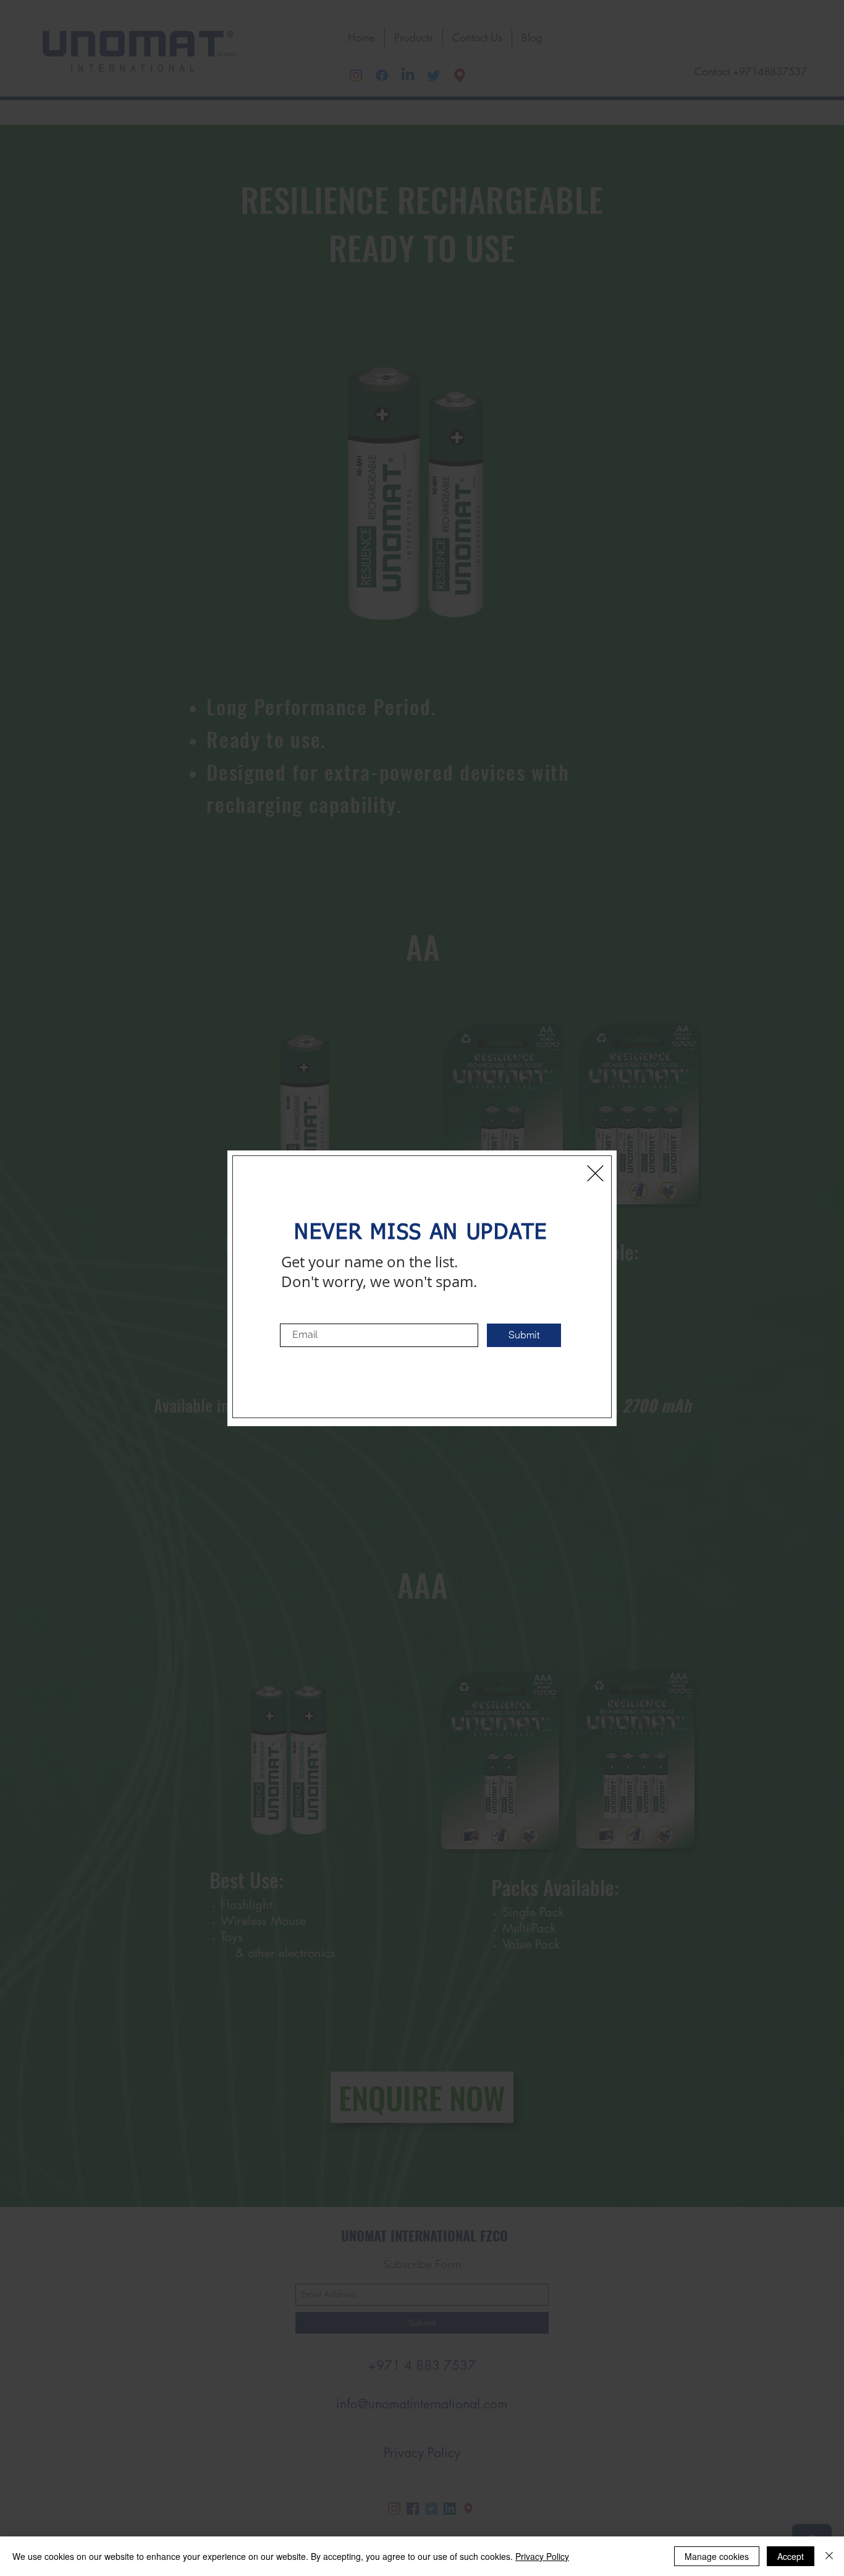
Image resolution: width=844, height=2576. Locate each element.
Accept (791, 2556)
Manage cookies (717, 2556)
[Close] (829, 2556)
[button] (595, 1173)
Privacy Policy (542, 2556)
